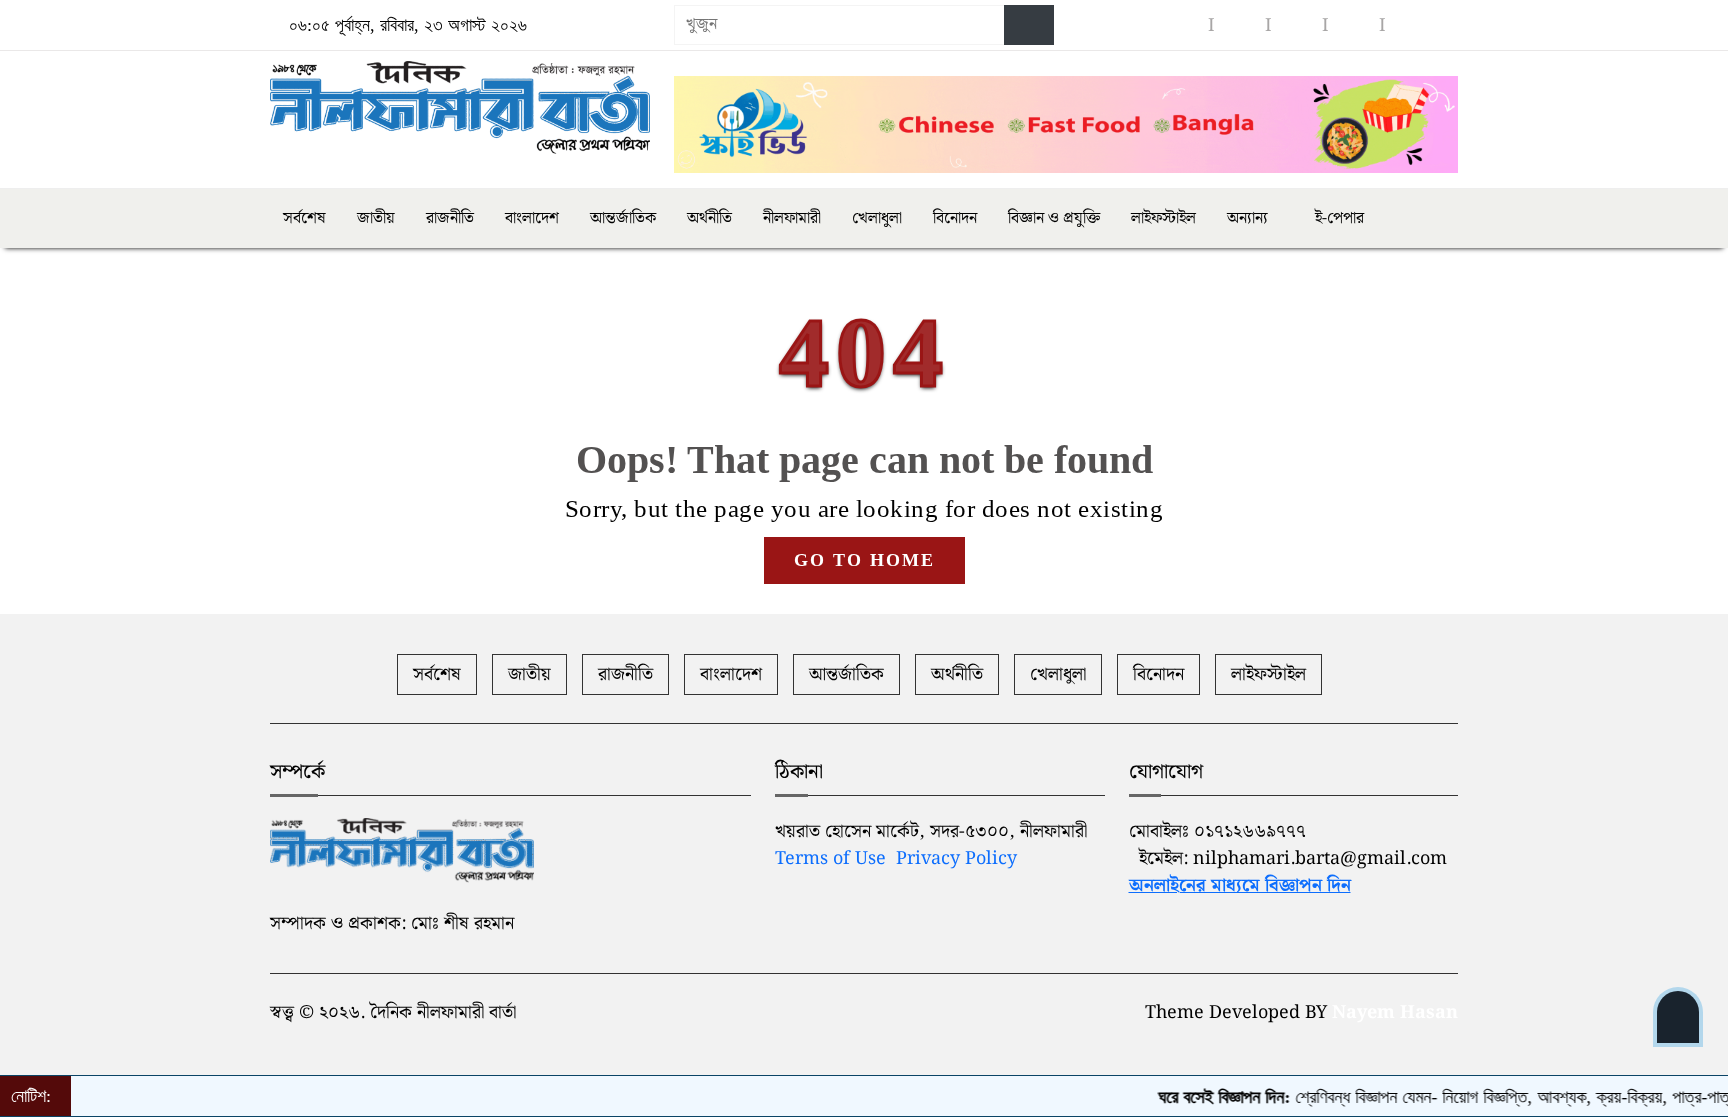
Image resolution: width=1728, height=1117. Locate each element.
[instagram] (1240, 25)
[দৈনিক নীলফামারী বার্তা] (460, 108)
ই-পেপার (1337, 218)
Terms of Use (830, 858)
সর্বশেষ (304, 218)
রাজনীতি (450, 218)
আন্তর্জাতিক (623, 218)
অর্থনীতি (709, 218)
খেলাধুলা (877, 218)
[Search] (1029, 25)
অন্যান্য (1247, 218)
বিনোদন (955, 218)
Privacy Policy (956, 858)
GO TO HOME (864, 560)
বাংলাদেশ (532, 218)
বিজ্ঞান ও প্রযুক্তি (1054, 218)
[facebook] (1183, 25)
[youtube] (1297, 25)
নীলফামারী (792, 218)
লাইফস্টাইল (1163, 218)
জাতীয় (376, 218)
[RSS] (1411, 25)
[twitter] (1354, 25)
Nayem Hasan (1395, 1012)
